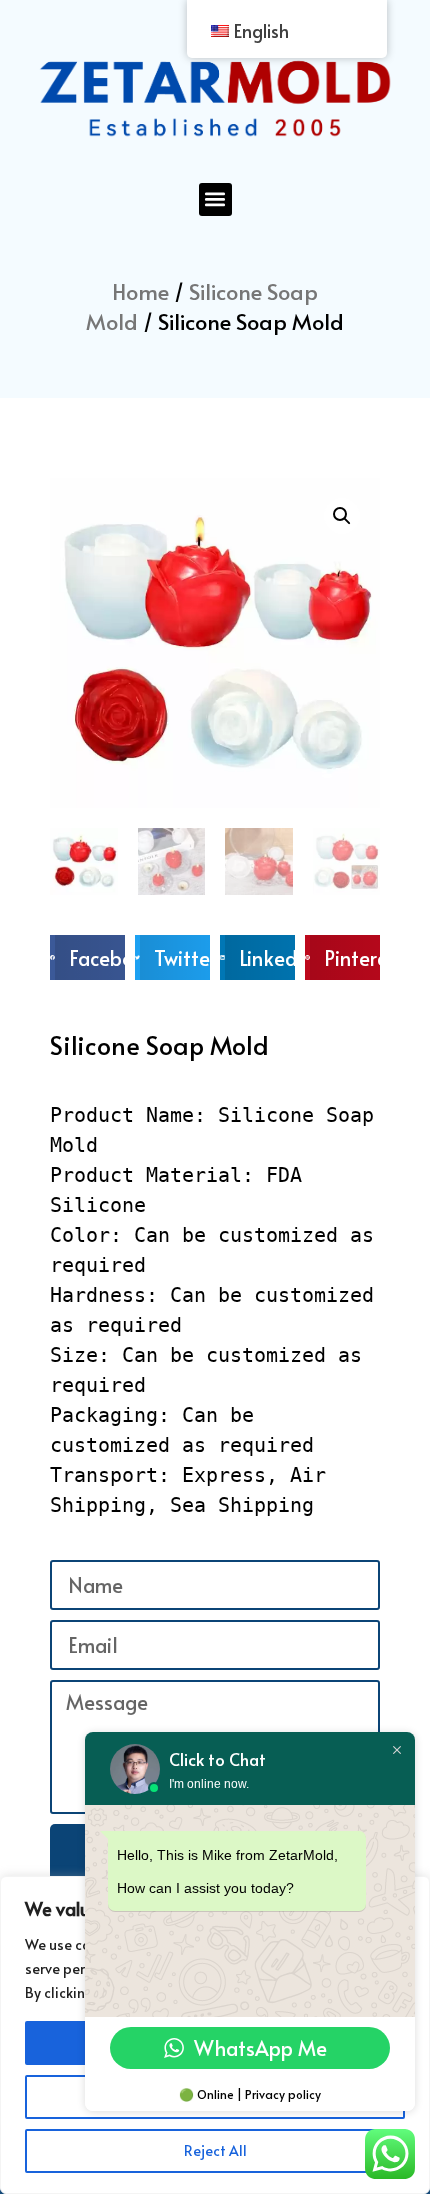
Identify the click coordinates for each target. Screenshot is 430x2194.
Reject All (215, 2150)
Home (140, 291)
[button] (215, 199)
